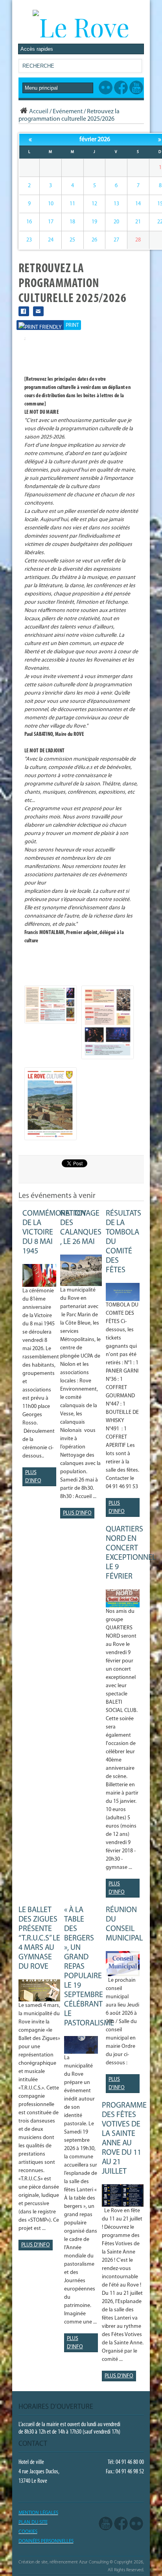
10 (51, 204)
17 (51, 222)
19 (94, 222)
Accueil (39, 112)
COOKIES (28, 2532)
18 (72, 222)
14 (138, 204)
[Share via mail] (38, 311)
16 (29, 222)
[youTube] (106, 2524)
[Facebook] (121, 2524)
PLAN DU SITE (33, 2522)
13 (116, 204)
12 (94, 204)
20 (116, 222)
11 (72, 204)
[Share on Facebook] (24, 311)
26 (94, 240)
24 (51, 240)
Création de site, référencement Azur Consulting (64, 2562)
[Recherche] (136, 67)
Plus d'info (33, 1477)
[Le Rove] (81, 27)
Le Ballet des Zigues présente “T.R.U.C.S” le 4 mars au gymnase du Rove (39, 1938)
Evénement (68, 112)
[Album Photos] (136, 2524)
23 (29, 240)
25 (72, 240)
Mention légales (38, 2513)
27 (116, 240)
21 (138, 222)
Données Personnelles (46, 2541)
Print (72, 325)
